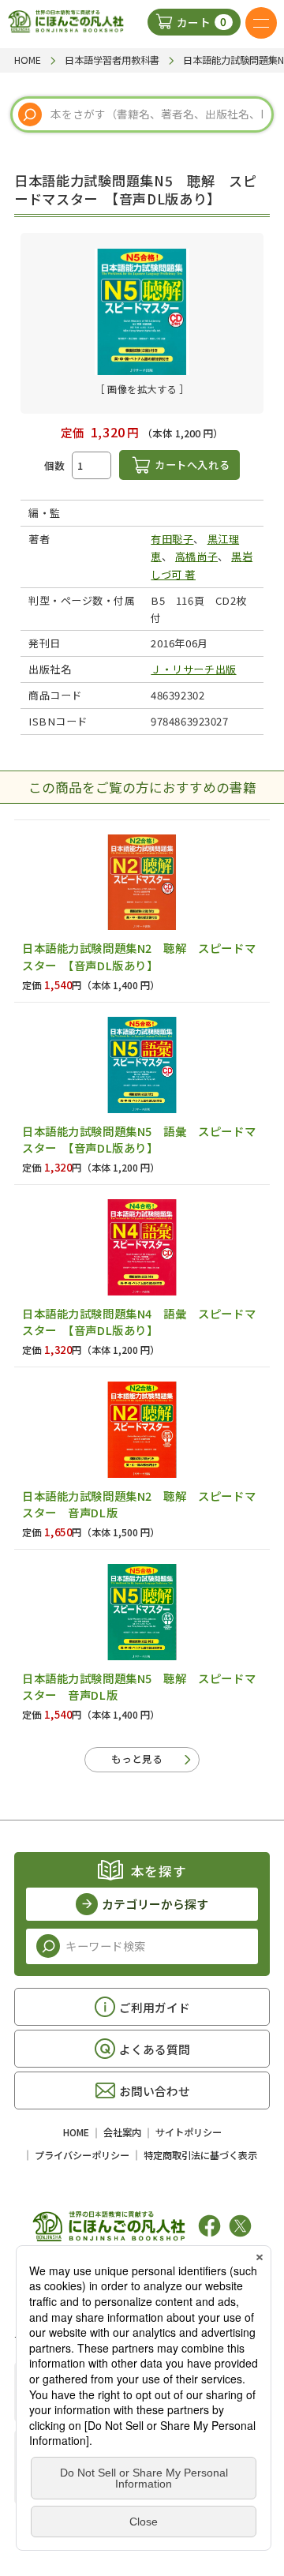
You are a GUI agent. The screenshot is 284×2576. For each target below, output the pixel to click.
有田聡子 (172, 539)
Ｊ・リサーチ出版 (193, 669)
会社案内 (122, 2132)
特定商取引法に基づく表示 (200, 2155)
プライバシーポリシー (82, 2155)
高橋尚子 (196, 556)
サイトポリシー (189, 2132)
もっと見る (137, 1759)
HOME (76, 2132)
